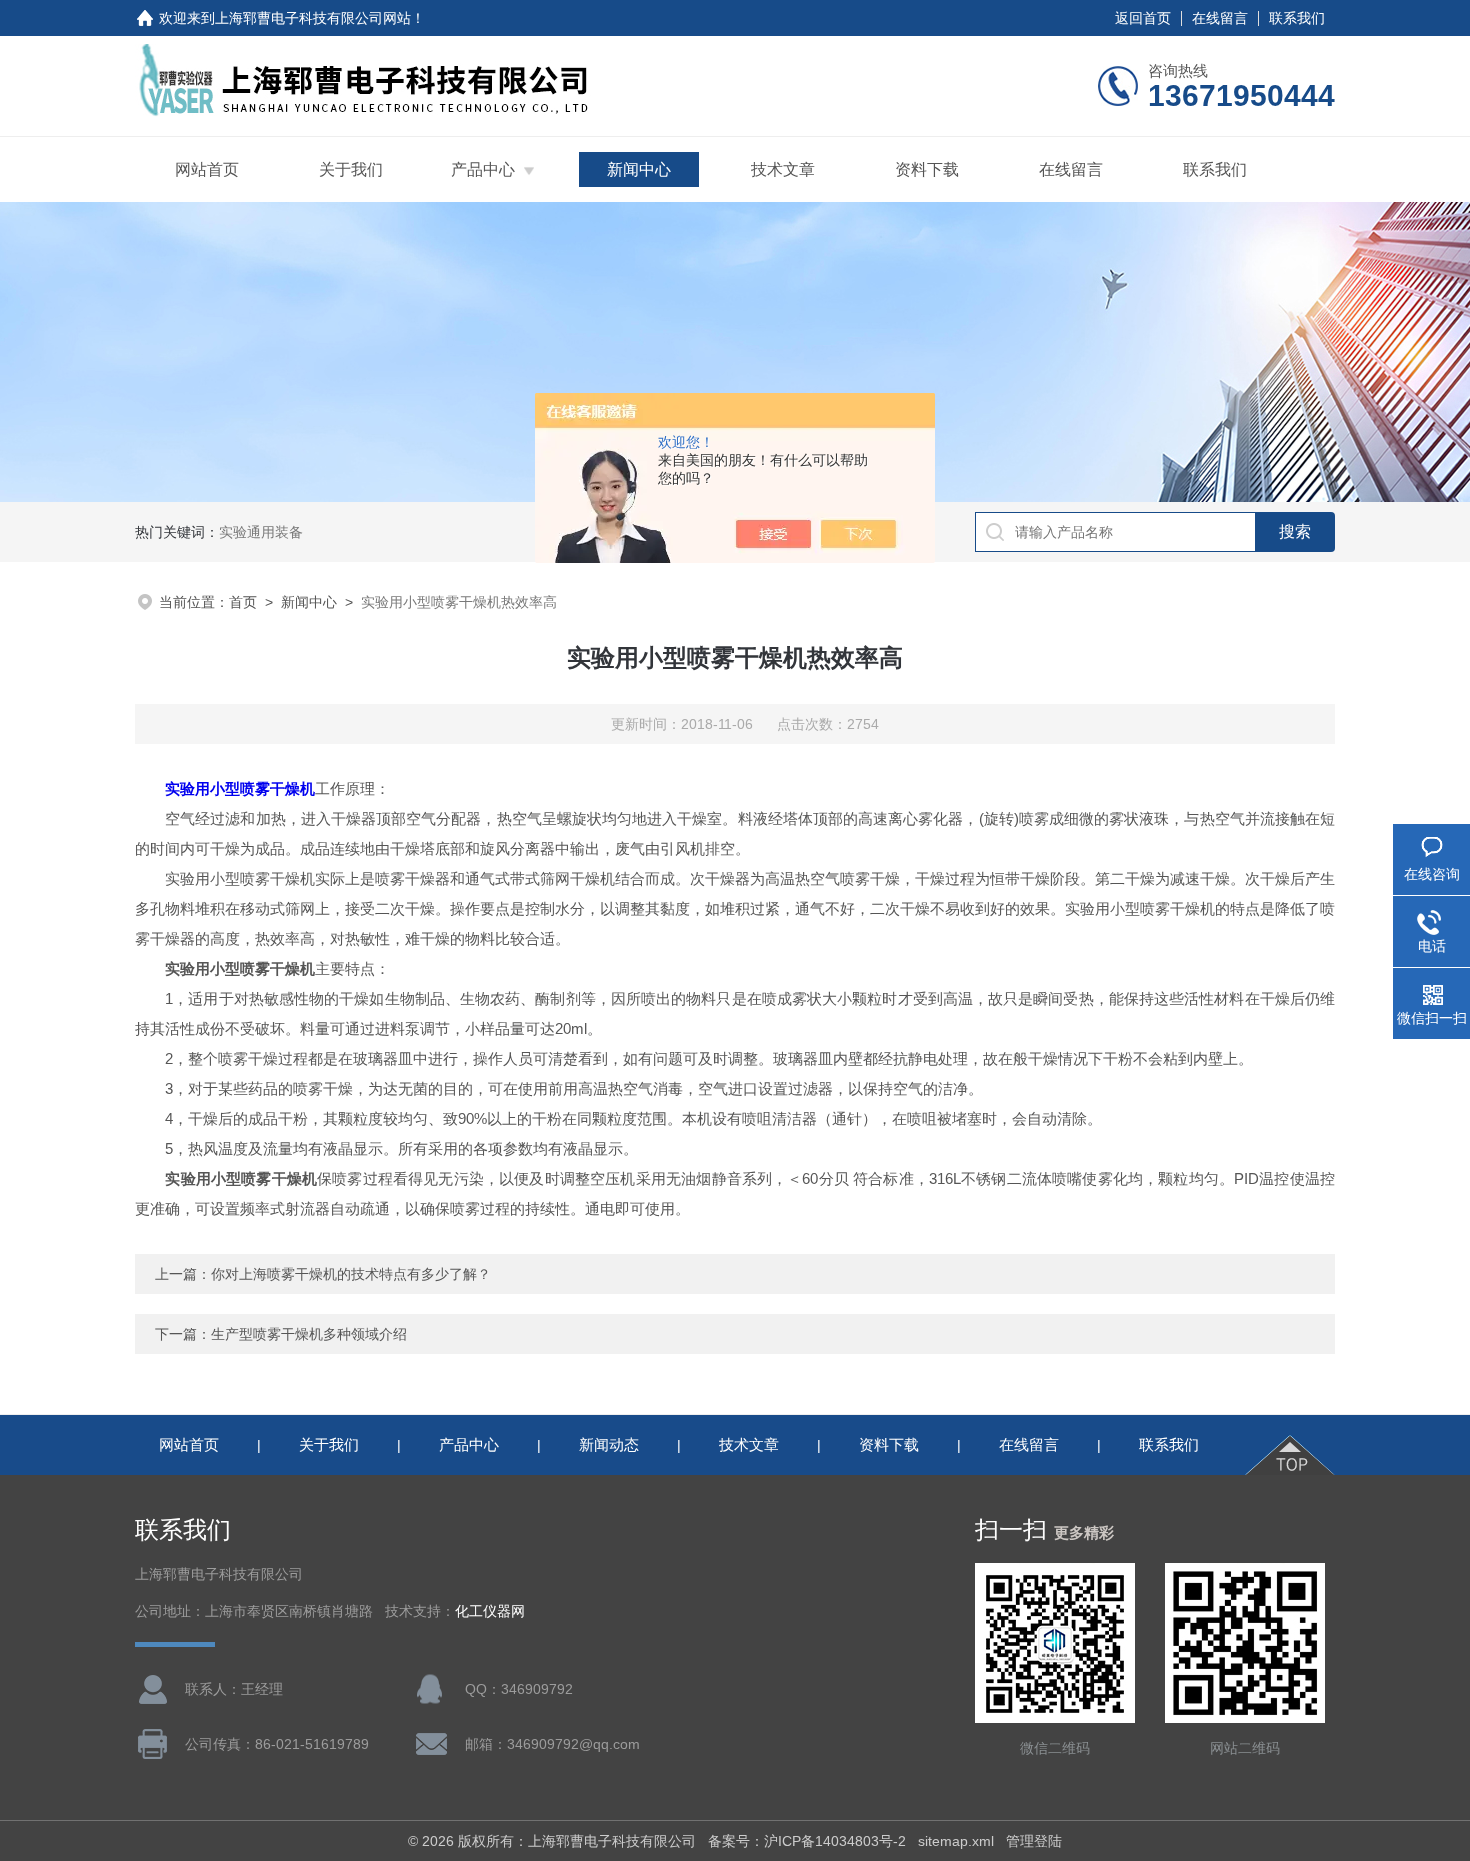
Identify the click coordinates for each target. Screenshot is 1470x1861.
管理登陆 (1034, 1841)
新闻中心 (639, 169)
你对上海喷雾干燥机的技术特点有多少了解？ (351, 1274)
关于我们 (351, 169)
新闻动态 (609, 1444)
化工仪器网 (490, 1611)
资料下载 (927, 169)
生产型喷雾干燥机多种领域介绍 (309, 1334)
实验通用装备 (261, 532)
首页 (243, 602)
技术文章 (783, 169)
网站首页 (207, 169)
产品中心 (483, 169)
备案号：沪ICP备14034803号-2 (807, 1841)
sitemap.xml (956, 1841)
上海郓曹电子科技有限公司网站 (313, 18)
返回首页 (1143, 18)
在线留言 (1220, 18)
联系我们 (1297, 18)
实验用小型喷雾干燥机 (240, 788)
